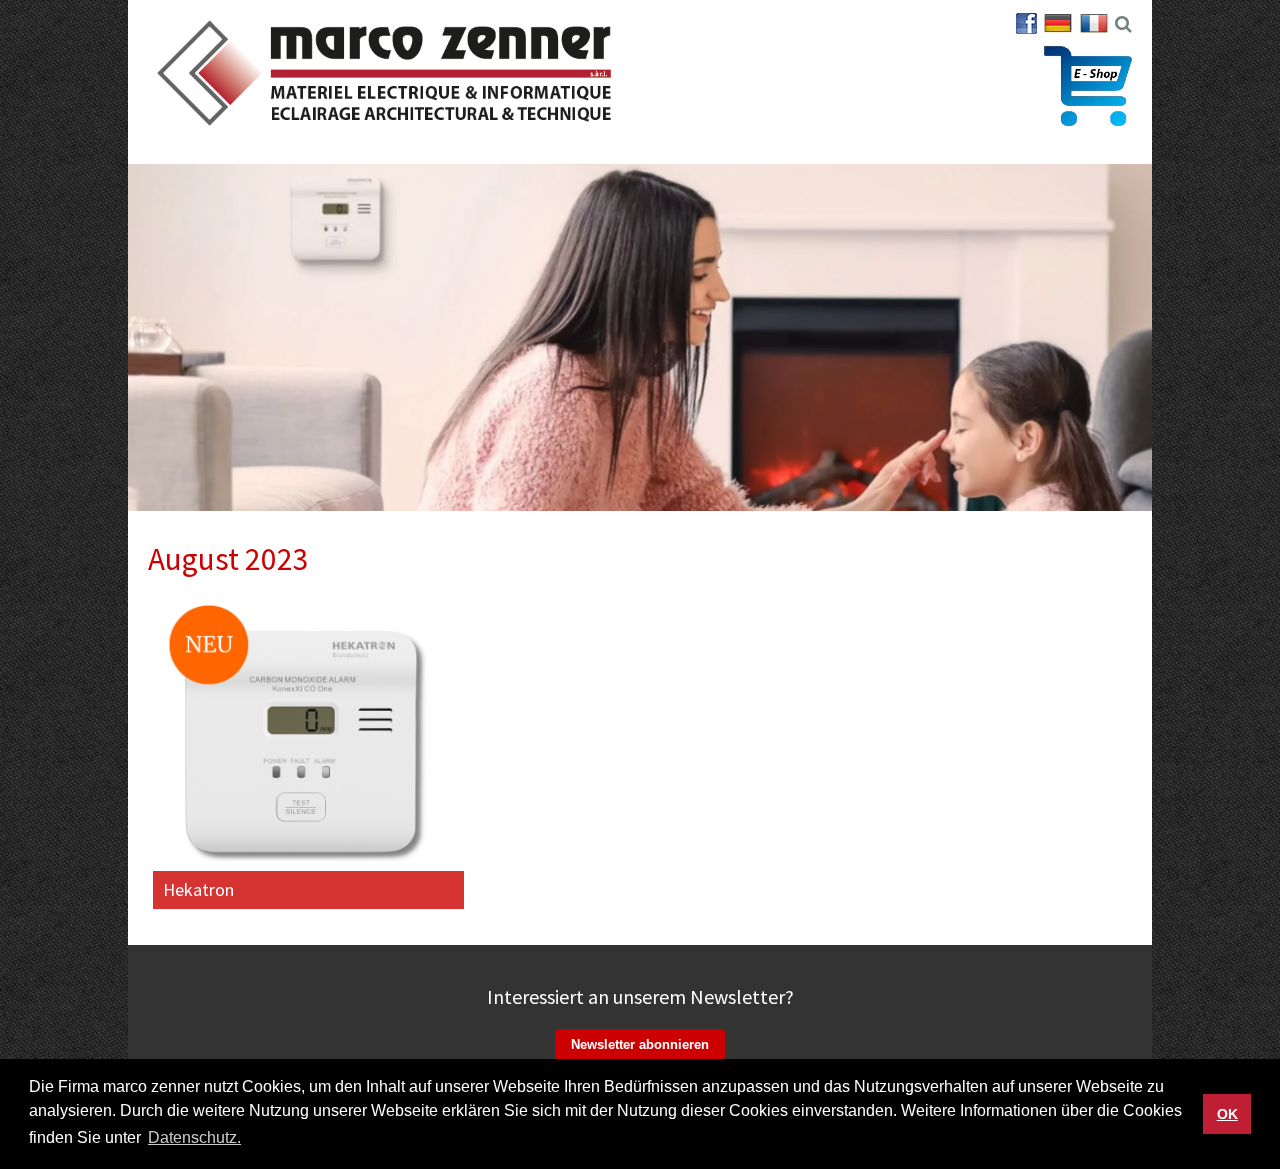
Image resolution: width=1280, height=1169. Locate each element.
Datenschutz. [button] (194, 1137)
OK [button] (1227, 1114)
